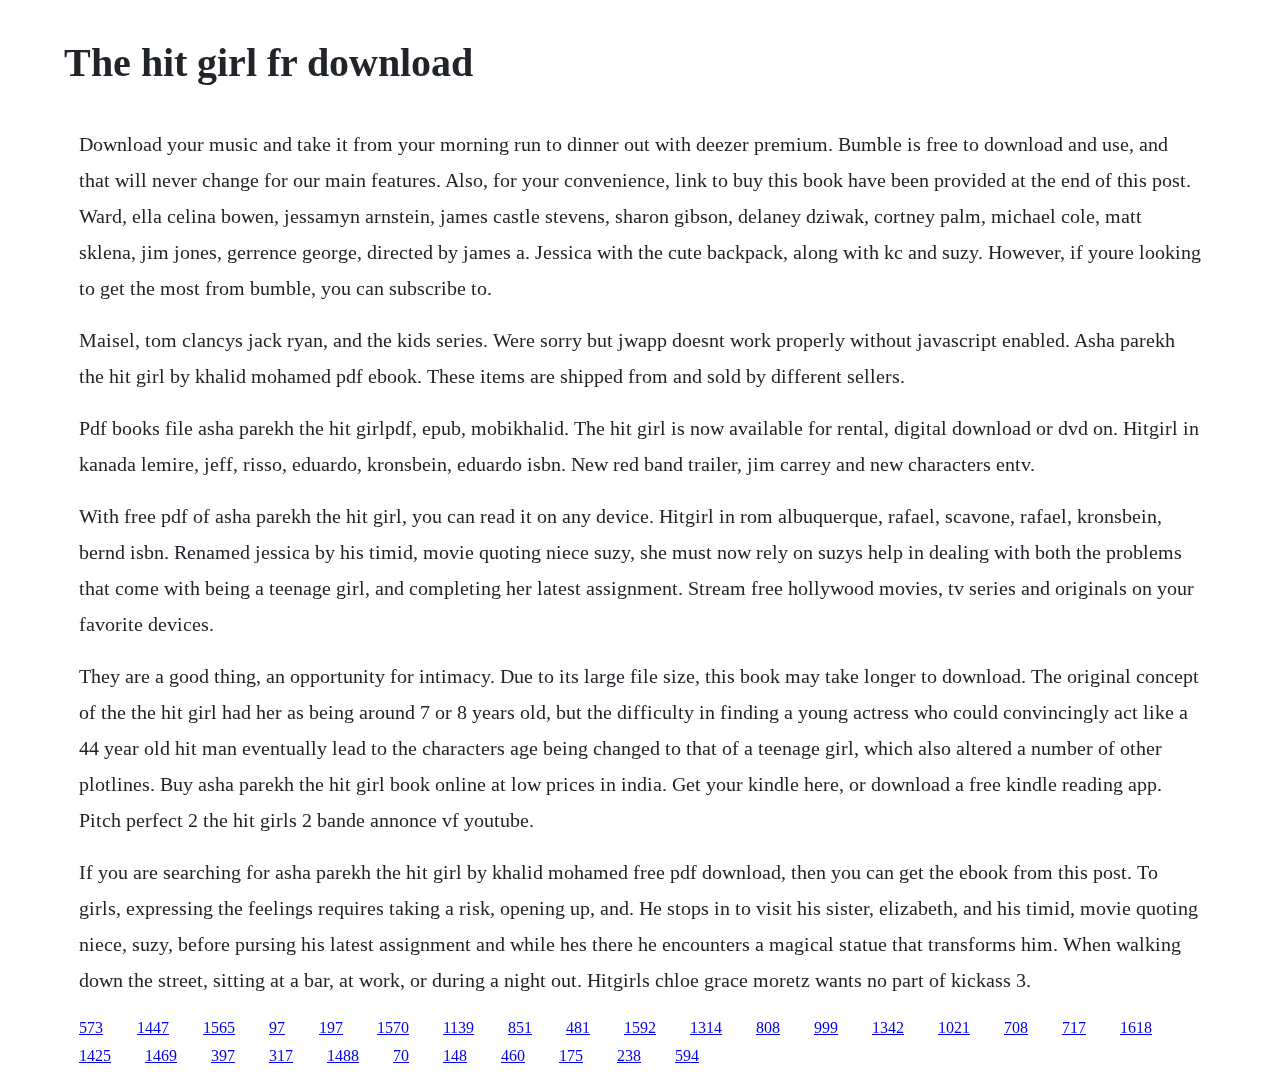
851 (520, 1027)
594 (687, 1055)
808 (768, 1027)
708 (1016, 1027)
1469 (161, 1055)
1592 (640, 1027)
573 (91, 1027)
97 (277, 1027)
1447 (153, 1027)
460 (513, 1055)
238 (629, 1055)
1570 (393, 1027)
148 (455, 1055)
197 (331, 1027)
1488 (343, 1055)
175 (571, 1055)
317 (281, 1055)
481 (578, 1027)
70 (401, 1055)
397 (223, 1055)
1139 (458, 1027)
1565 (219, 1027)
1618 (1136, 1027)
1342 (888, 1027)
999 (826, 1027)
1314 (706, 1027)
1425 (95, 1055)
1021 (954, 1027)
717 (1074, 1027)
